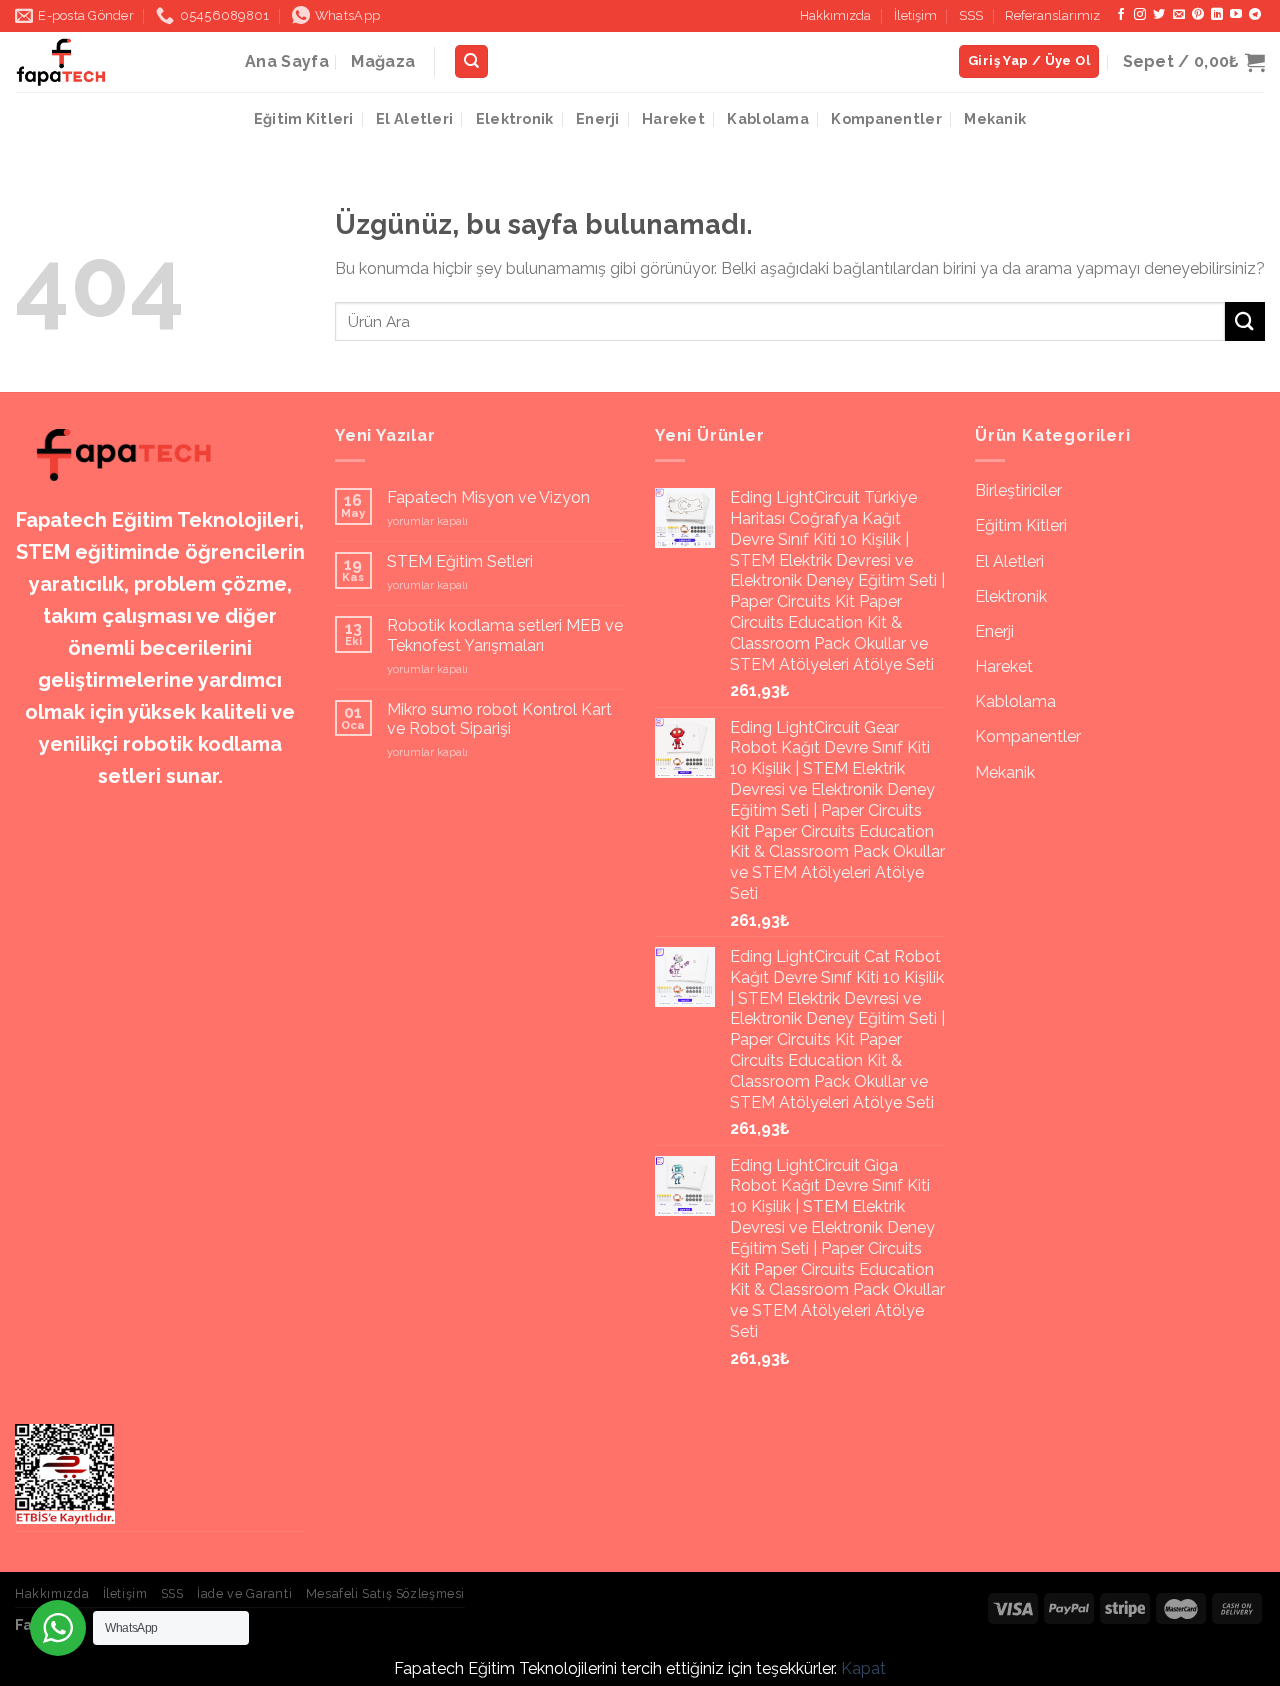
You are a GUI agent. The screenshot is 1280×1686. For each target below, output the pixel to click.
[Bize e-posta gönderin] (1179, 15)
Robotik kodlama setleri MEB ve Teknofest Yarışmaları (505, 635)
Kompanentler (886, 118)
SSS (971, 15)
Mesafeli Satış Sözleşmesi (385, 1593)
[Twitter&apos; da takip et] (1159, 15)
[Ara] (471, 61)
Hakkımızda (835, 15)
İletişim (915, 15)
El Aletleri (414, 118)
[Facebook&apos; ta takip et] (1121, 15)
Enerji (598, 118)
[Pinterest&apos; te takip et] (1198, 15)
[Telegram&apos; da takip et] (1255, 15)
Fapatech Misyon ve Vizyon (488, 497)
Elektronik (515, 118)
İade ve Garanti (244, 1593)
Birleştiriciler (1018, 490)
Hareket (673, 118)
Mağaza (383, 61)
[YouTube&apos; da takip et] (1236, 15)
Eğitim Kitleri (304, 118)
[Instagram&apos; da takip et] (1140, 15)
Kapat (863, 1668)
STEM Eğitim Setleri (460, 561)
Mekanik (995, 118)
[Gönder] (1245, 321)
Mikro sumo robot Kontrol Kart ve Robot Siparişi (499, 719)
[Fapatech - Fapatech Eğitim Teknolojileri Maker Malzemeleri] (115, 62)
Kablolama (768, 118)
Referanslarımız (1052, 15)
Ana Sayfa (287, 61)
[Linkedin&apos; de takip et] (1217, 15)
